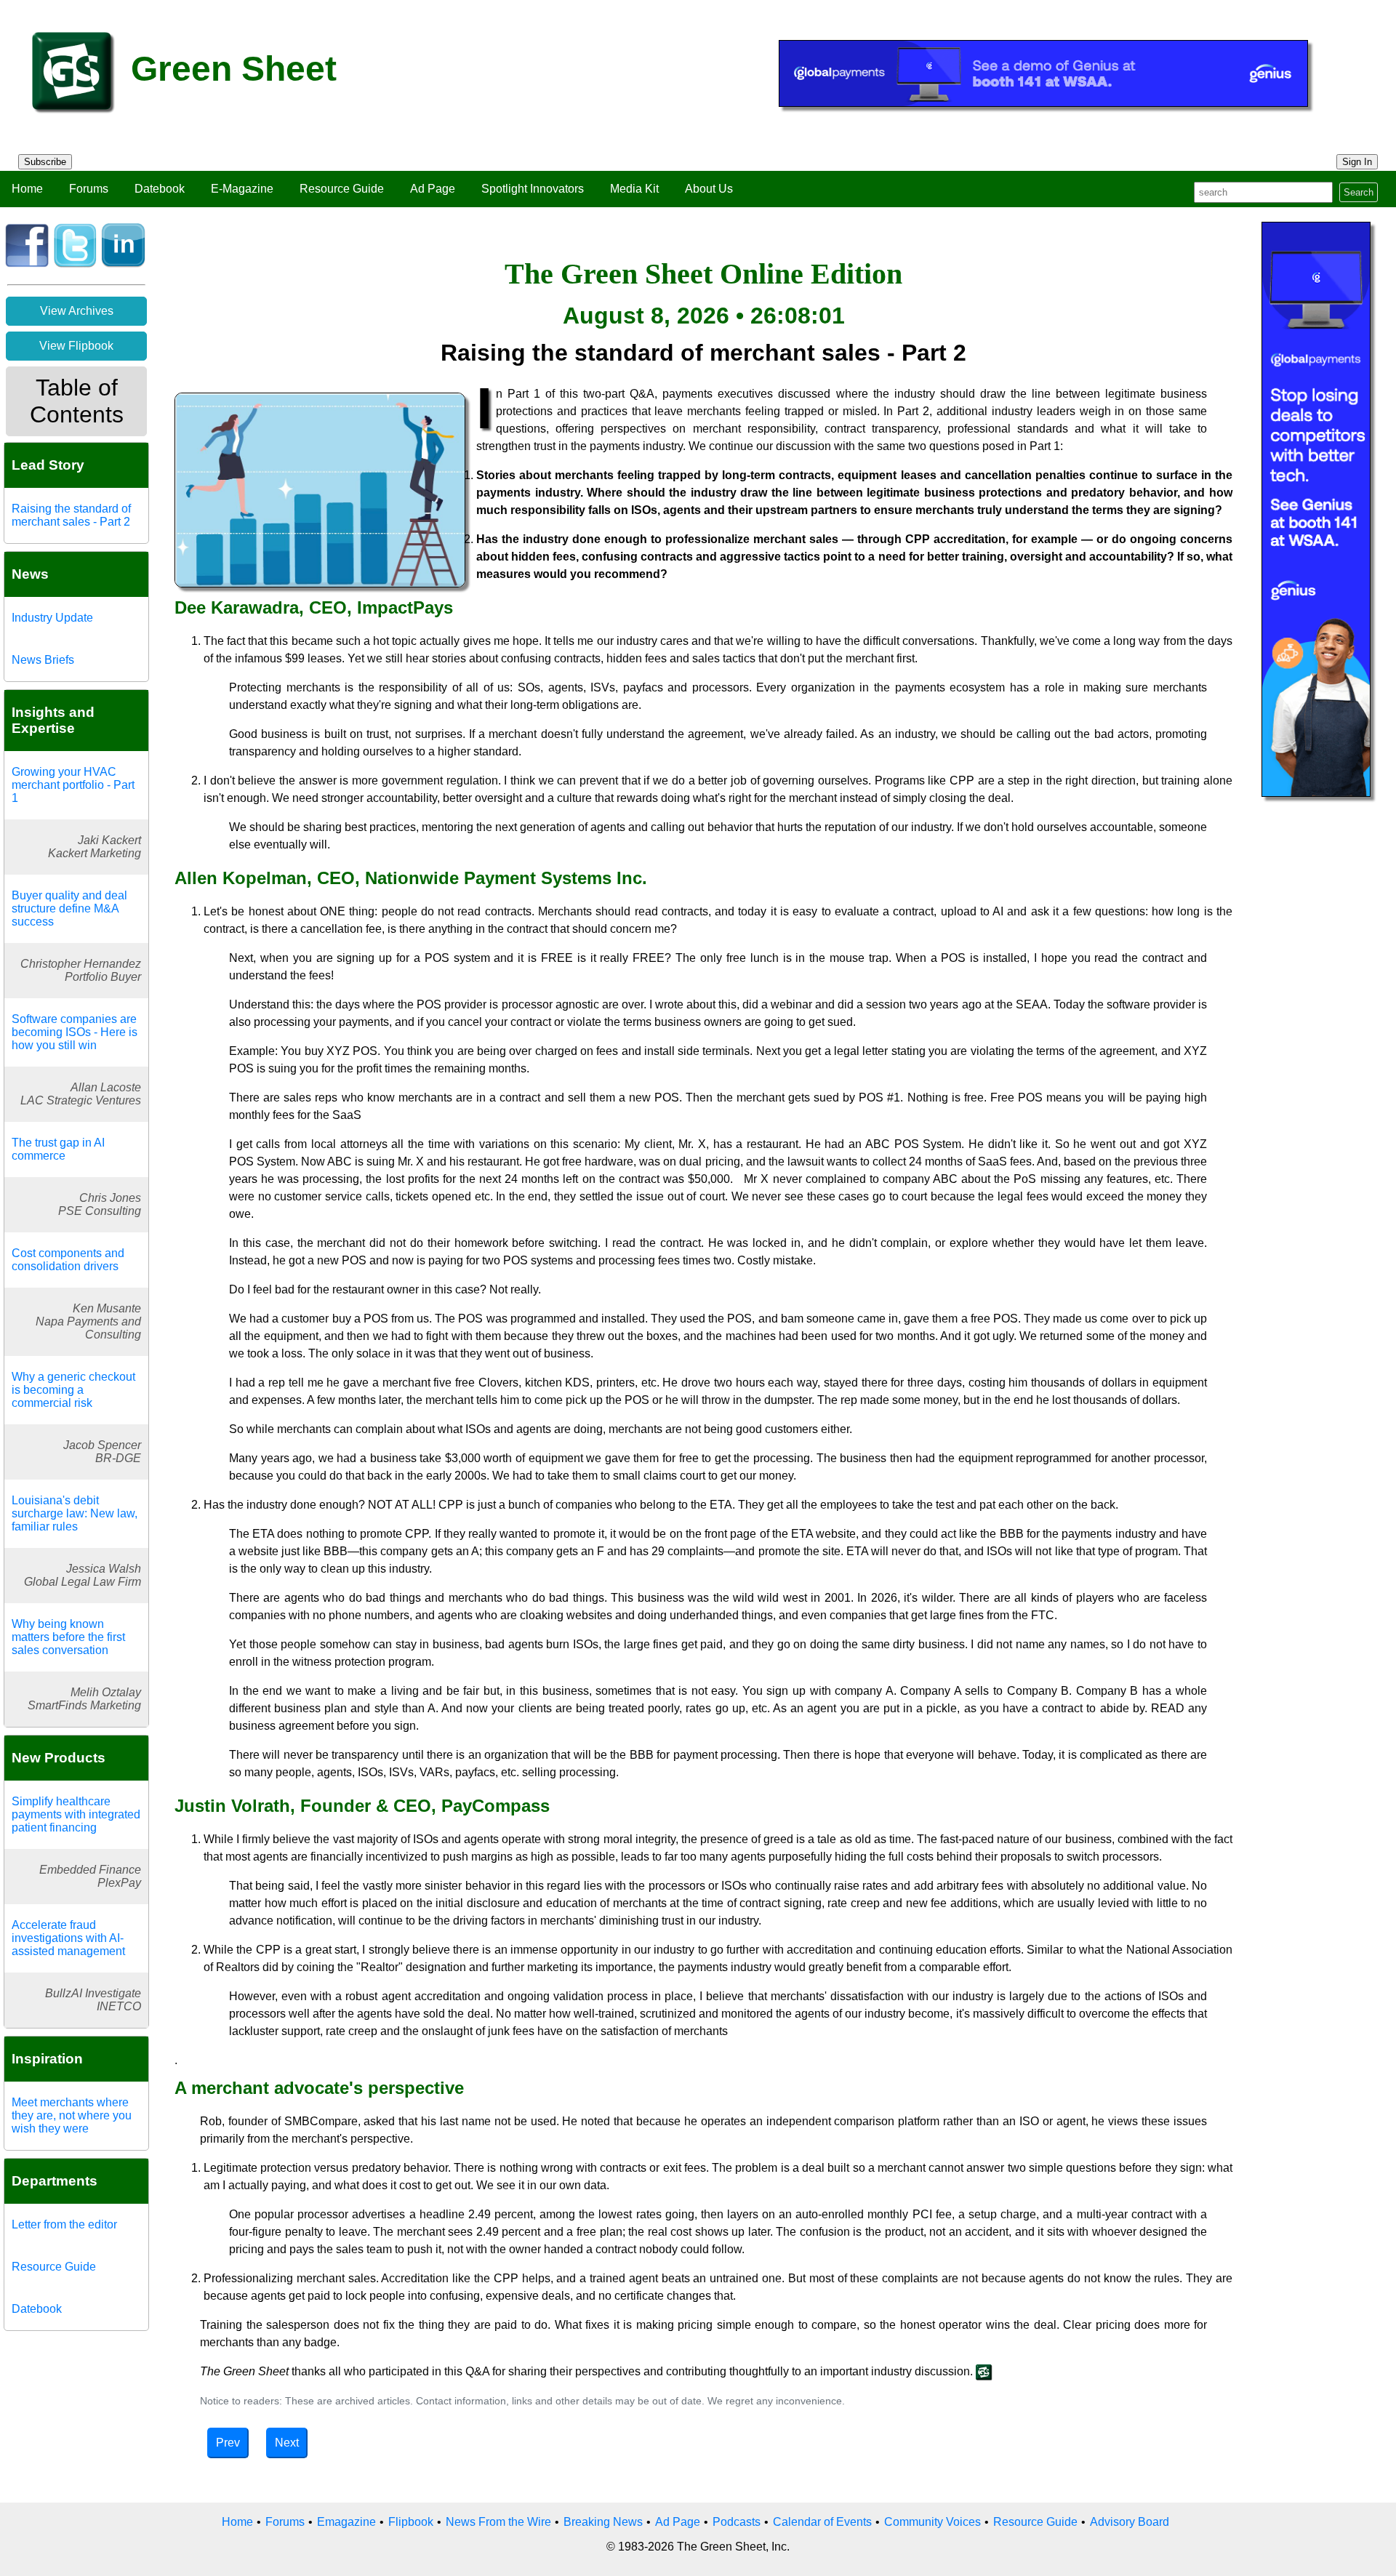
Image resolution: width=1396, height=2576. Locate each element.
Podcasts (737, 2522)
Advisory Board (1130, 2522)
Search (1359, 192)
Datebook (160, 189)
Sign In (1357, 162)
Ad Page (433, 189)
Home (27, 189)
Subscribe (45, 162)
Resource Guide (342, 189)
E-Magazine (242, 189)
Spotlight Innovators (533, 189)
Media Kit (634, 189)
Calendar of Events (822, 2522)
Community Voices (932, 2522)
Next (287, 2443)
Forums (89, 189)
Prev (228, 2443)
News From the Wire (498, 2522)
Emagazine (346, 2522)
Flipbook (411, 2522)
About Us (709, 189)
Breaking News (603, 2522)
